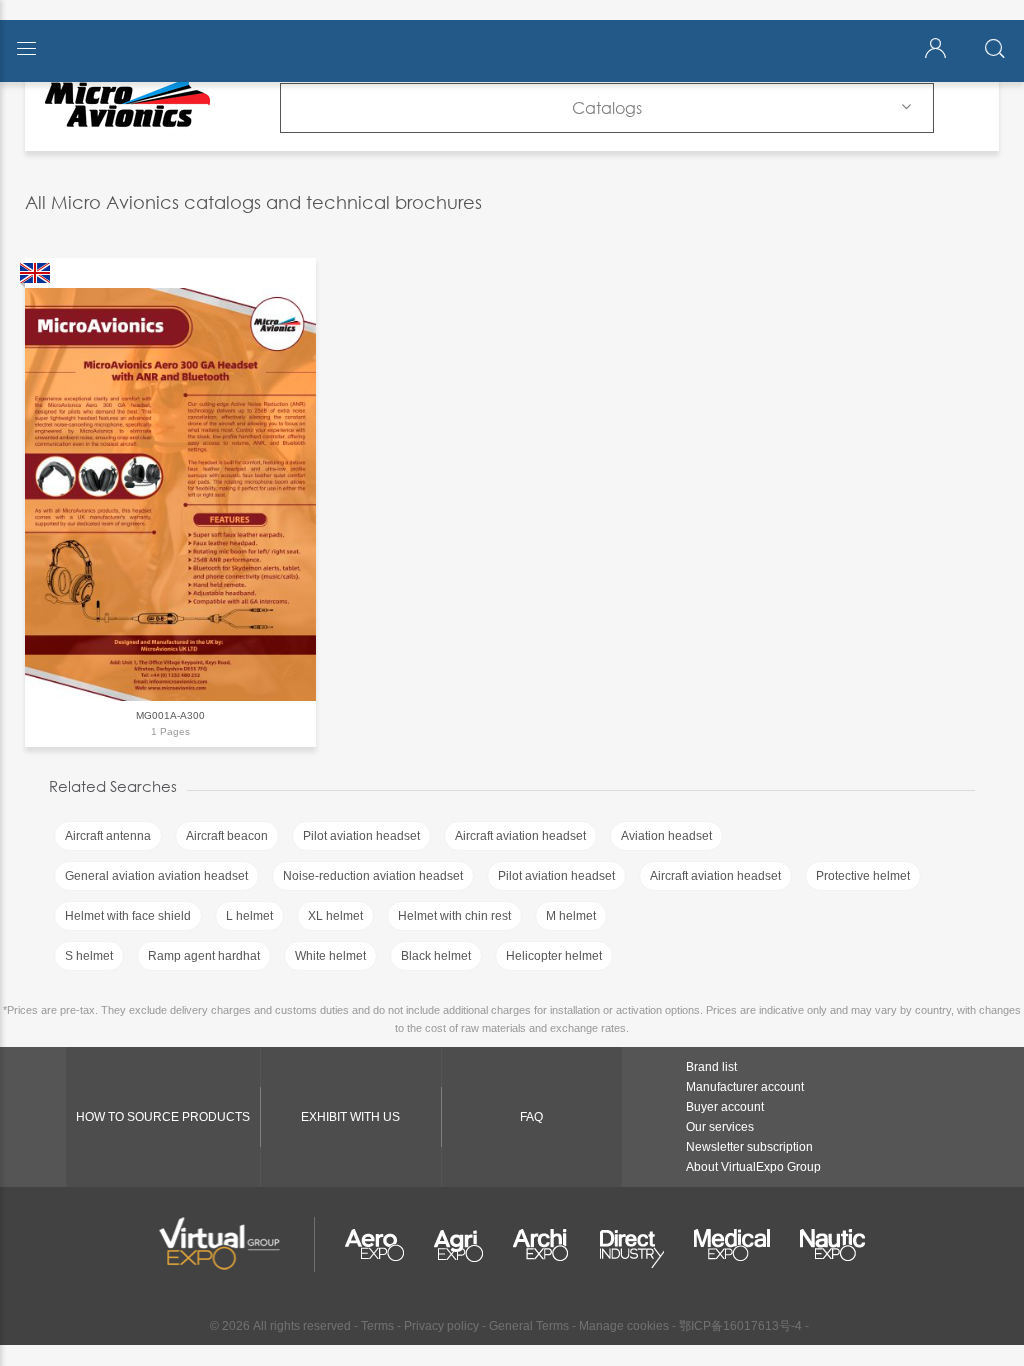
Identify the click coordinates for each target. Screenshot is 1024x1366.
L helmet (249, 916)
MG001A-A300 (170, 715)
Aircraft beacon (227, 836)
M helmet (571, 916)
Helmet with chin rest (454, 916)
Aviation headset (666, 836)
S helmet (89, 956)
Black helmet (436, 956)
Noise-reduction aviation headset (373, 876)
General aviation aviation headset (156, 876)
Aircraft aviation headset (520, 836)
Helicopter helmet (554, 956)
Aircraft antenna (108, 836)
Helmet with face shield (128, 916)
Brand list (711, 1067)
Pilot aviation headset (361, 836)
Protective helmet (863, 876)
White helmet (330, 956)
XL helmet (335, 916)
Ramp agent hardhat (204, 956)
